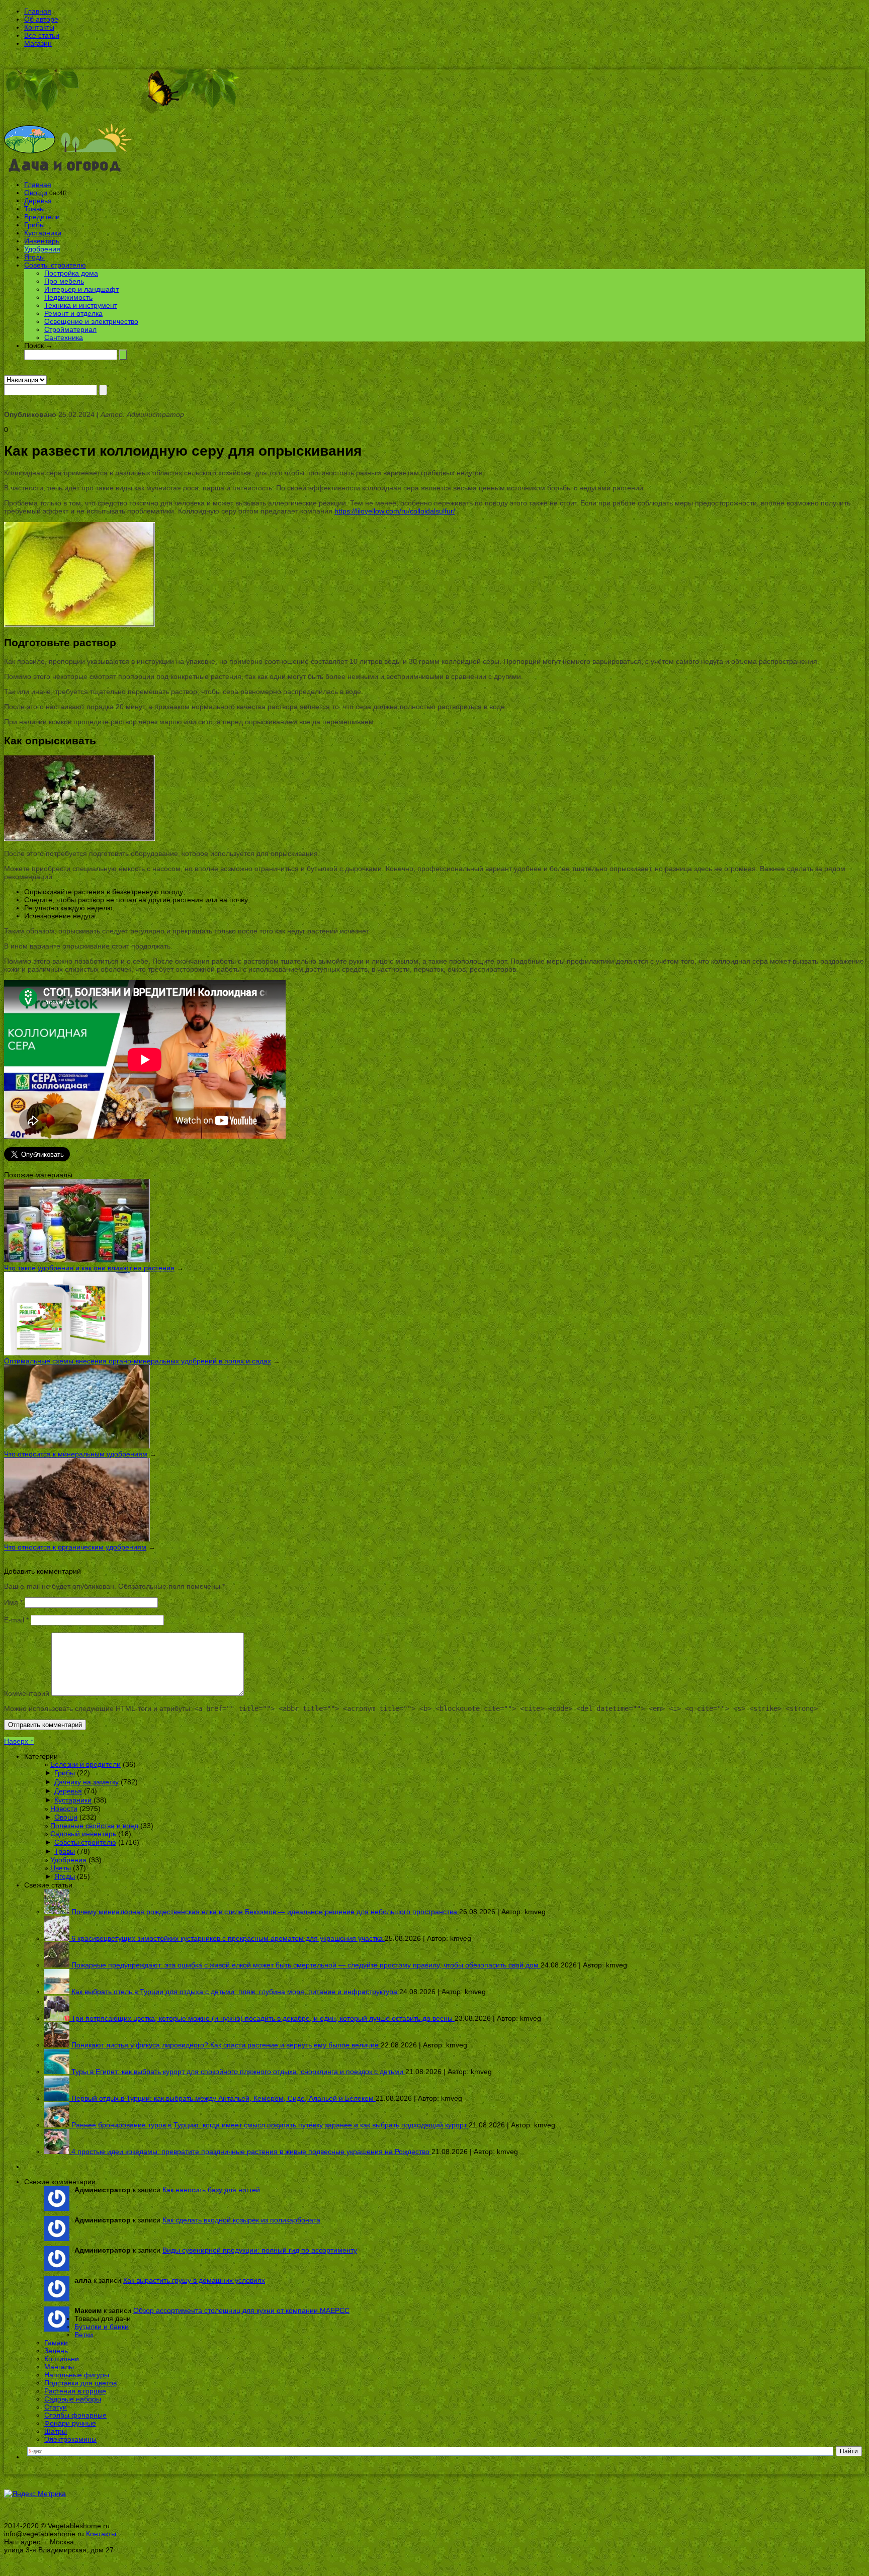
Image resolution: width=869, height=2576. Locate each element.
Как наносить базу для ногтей (211, 2190)
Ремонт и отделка (73, 313)
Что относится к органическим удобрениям (75, 1547)
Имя (13, 1602)
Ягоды (34, 257)
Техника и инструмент (81, 305)
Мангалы (59, 2367)
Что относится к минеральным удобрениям (76, 1454)
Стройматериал (70, 329)
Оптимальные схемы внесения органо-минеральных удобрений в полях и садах (138, 1361)
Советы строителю (55, 265)
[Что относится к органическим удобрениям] (77, 1539)
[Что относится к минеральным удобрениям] (77, 1446)
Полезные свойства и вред (94, 1826)
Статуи (56, 2407)
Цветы (61, 1868)
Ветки (84, 2335)
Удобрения (42, 249)
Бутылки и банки (102, 2327)
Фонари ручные (70, 2423)
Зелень (56, 2351)
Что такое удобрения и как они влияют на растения (89, 1268)
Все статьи (42, 35)
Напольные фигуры (77, 2375)
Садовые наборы (73, 2399)
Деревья (38, 201)
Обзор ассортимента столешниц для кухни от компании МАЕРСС (241, 2310)
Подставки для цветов (80, 2383)
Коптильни (62, 2359)
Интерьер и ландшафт (81, 289)
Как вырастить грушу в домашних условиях (194, 2280)
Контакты (39, 27)
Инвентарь (42, 241)
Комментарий (27, 1693)
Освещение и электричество (91, 321)
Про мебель (64, 281)
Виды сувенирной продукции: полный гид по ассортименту (260, 2250)
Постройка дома (71, 273)
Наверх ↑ (19, 1741)
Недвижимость (68, 297)
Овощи (36, 193)
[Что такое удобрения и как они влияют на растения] (77, 1260)
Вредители (42, 217)
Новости (64, 1809)
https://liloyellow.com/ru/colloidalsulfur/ (395, 511)
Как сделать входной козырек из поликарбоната (241, 2220)
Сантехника (64, 337)
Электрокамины (70, 2439)
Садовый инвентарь (83, 1834)
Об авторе (41, 19)
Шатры (56, 2431)
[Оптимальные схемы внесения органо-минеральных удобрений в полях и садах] (77, 1353)
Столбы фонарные (75, 2415)
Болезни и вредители (85, 1764)
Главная (38, 11)
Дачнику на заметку (86, 1782)
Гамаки (56, 2343)
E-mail (16, 1620)
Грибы (34, 225)
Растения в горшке (75, 2391)
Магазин (38, 43)
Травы (34, 209)
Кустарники (43, 233)
